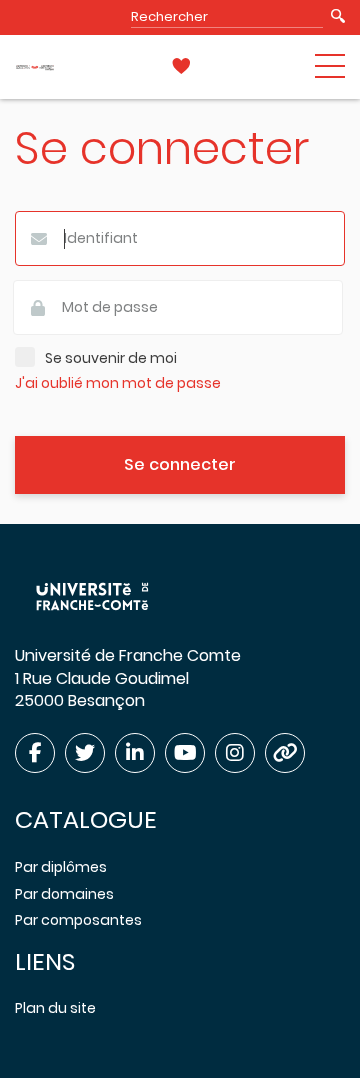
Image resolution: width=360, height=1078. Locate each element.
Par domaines (64, 894)
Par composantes (78, 920)
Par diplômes (61, 867)
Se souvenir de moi (111, 358)
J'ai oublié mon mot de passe (118, 383)
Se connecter (180, 464)
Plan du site (55, 1008)
